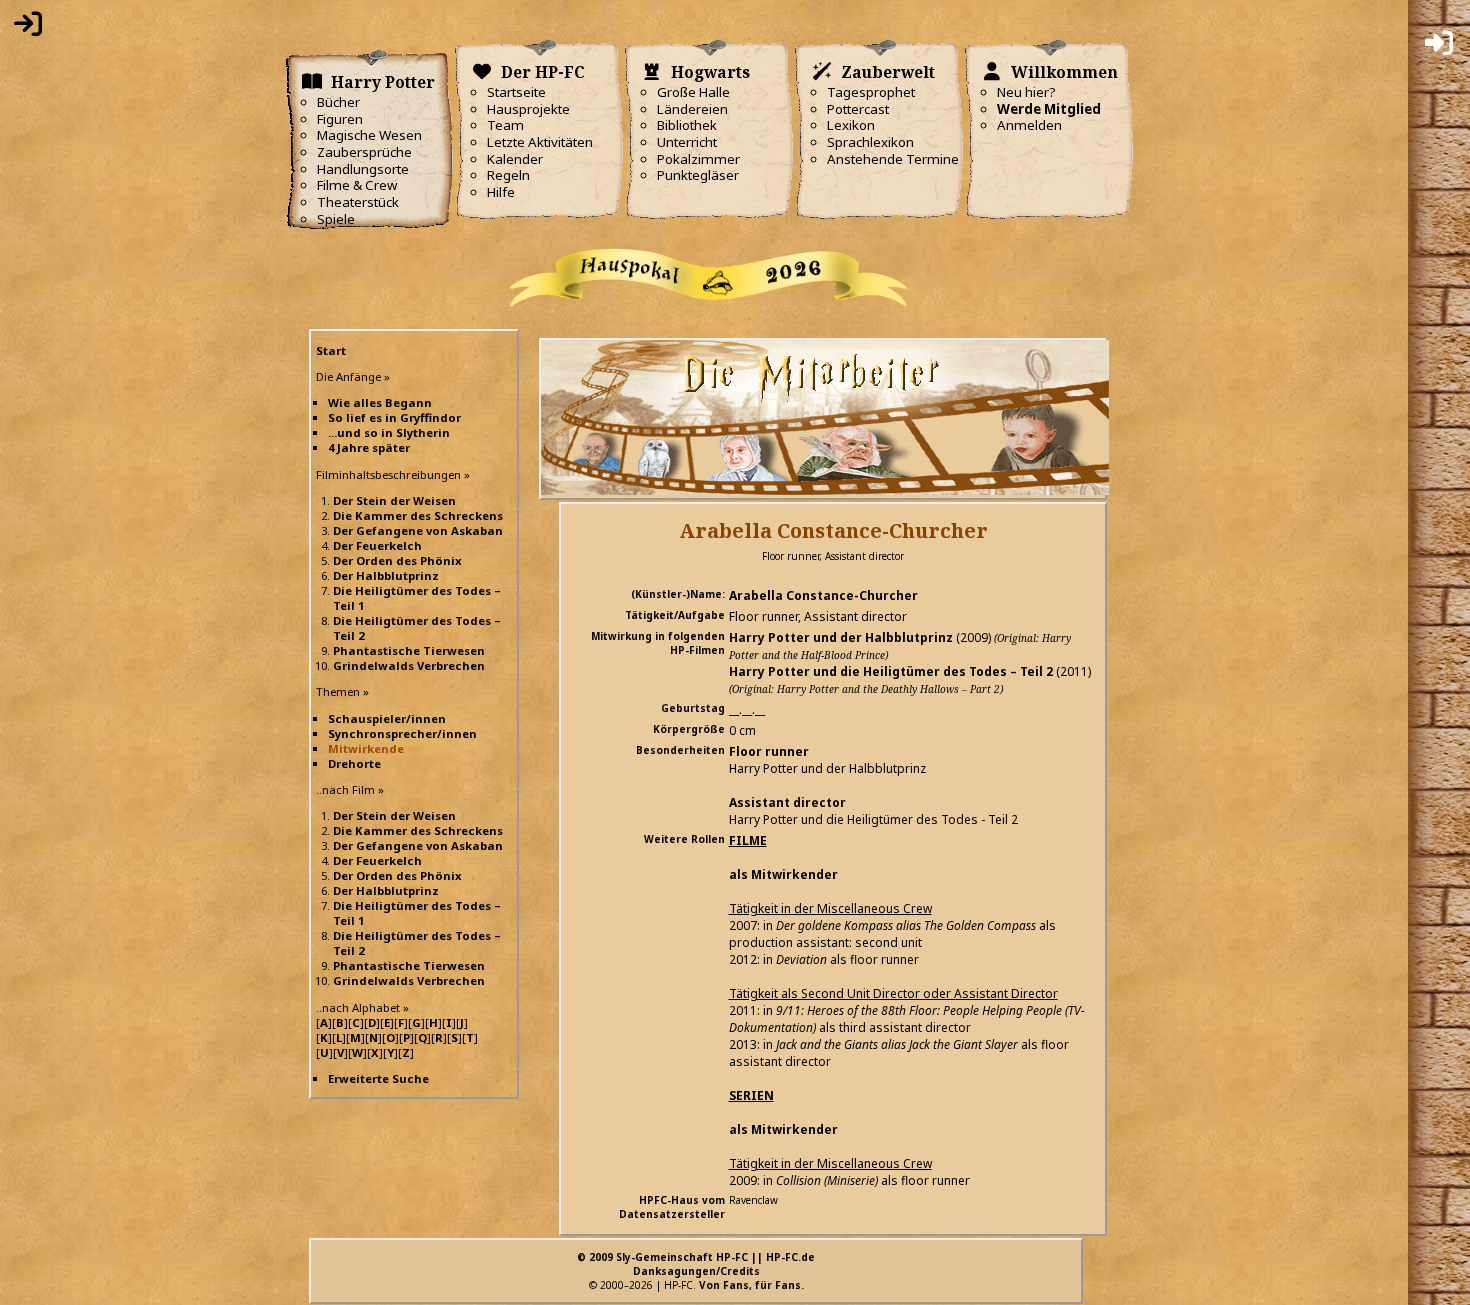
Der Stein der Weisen (394, 500)
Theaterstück (358, 202)
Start (331, 350)
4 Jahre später (369, 447)
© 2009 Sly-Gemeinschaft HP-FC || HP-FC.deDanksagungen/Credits (696, 1264)
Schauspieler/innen (387, 718)
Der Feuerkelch (377, 545)
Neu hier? (1026, 92)
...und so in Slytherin (389, 432)
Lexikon (851, 125)
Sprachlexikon (870, 142)
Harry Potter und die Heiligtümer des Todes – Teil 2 (891, 671)
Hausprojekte (528, 109)
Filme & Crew (357, 185)
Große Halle (693, 92)
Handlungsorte (363, 169)
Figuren (340, 119)
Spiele (336, 219)
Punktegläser (698, 175)
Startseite (516, 92)
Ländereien (692, 109)
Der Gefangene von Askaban (418, 530)
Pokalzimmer (698, 159)
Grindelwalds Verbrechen (409, 665)
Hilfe (501, 192)
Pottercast (858, 109)
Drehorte (354, 763)
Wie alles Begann (380, 402)
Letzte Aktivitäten (540, 142)
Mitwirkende (366, 748)
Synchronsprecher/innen (402, 733)
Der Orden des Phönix (397, 560)
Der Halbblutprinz (386, 575)
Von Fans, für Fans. (751, 1285)
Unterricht (687, 142)
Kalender (515, 159)
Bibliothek (687, 125)
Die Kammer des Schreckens (418, 515)
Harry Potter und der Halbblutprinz (841, 637)
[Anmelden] (28, 28)
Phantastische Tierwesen (409, 650)
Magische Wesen (369, 135)
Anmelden (1029, 125)
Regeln (508, 175)
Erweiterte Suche (378, 1078)
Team (505, 125)
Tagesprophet (871, 92)
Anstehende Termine (893, 159)
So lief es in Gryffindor (394, 417)
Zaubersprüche (364, 152)
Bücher (338, 102)
